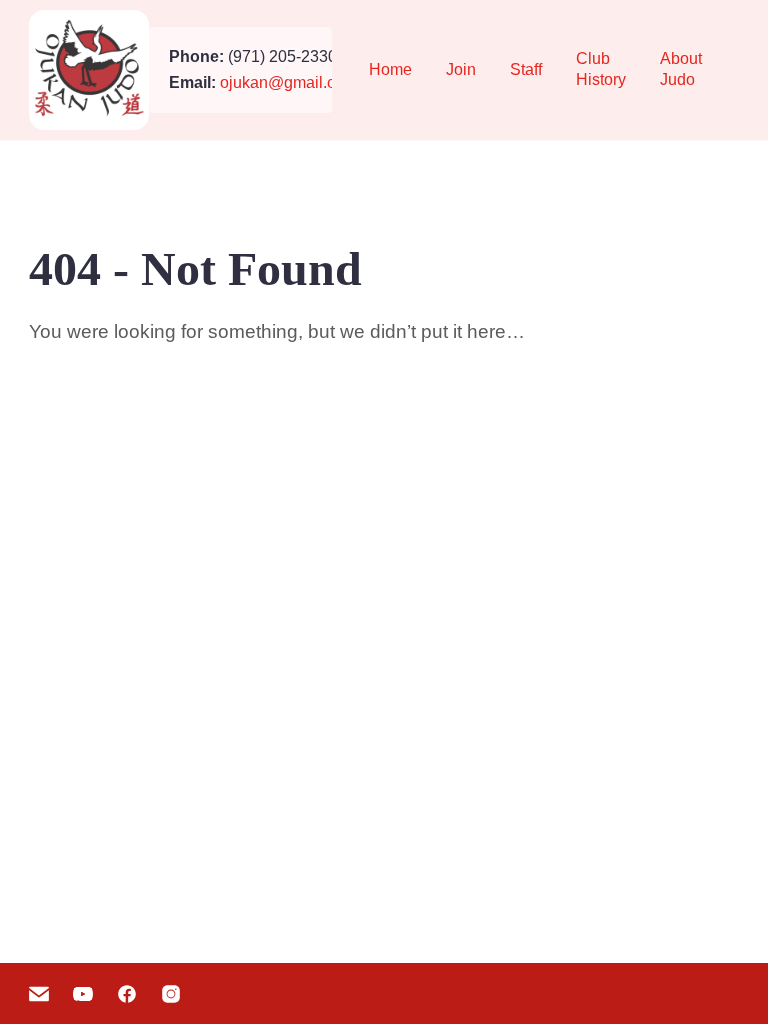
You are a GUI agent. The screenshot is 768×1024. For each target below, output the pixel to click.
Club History (601, 69)
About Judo (681, 69)
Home (390, 69)
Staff (526, 69)
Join (461, 69)
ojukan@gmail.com (288, 82)
